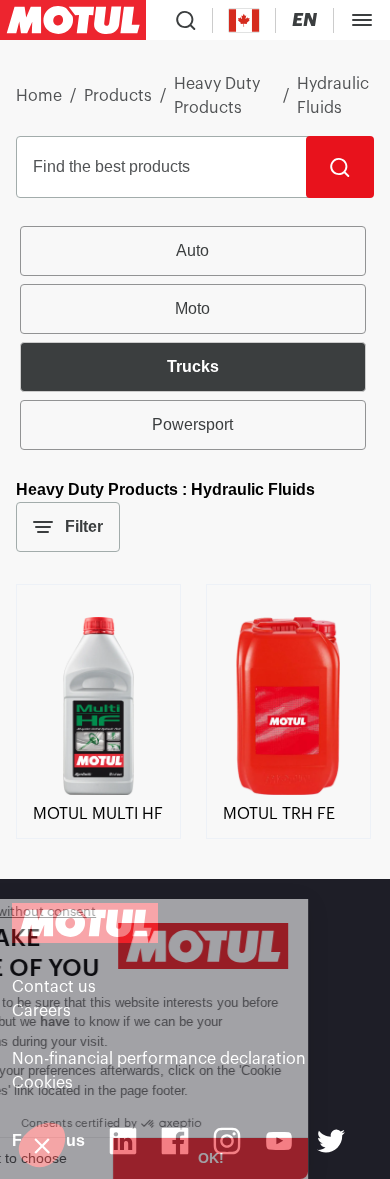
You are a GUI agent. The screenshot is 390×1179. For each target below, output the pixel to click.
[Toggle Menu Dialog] (362, 20)
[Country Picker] (244, 20)
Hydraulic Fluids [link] (333, 96)
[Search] (340, 167)
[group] (195, 338)
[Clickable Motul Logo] (73, 20)
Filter (84, 526)
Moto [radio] (192, 308)
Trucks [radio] (193, 366)
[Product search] (186, 20)
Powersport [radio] (192, 424)
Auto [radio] (192, 250)
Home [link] (39, 96)
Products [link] (118, 96)
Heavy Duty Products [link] (217, 96)
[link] (98, 790)
